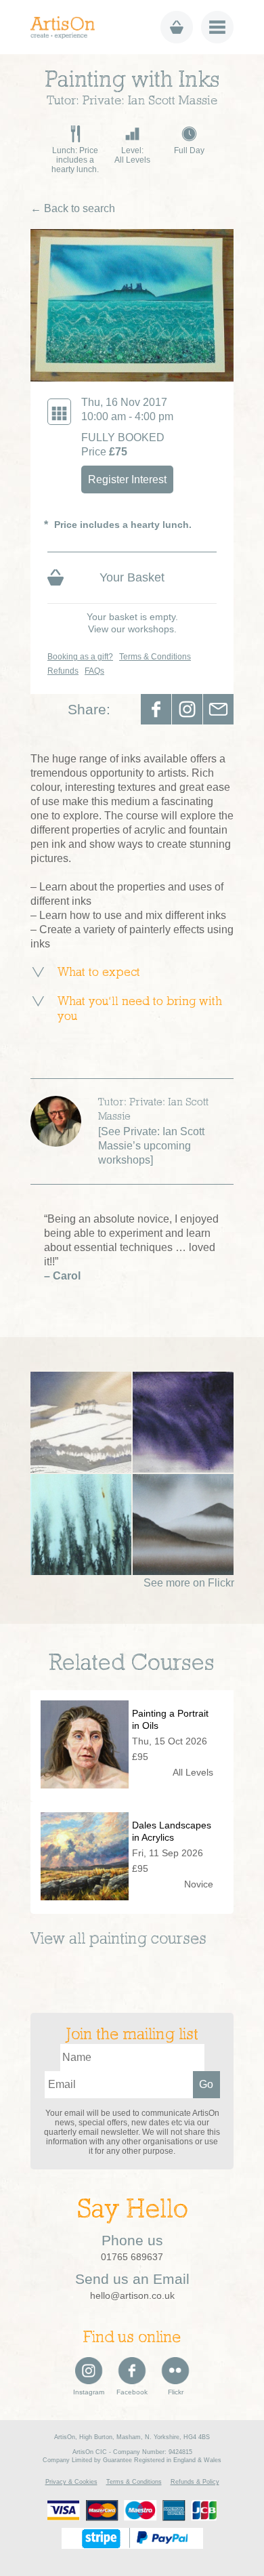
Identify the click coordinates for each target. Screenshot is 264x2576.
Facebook (156, 709)
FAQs (94, 671)
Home (67, 27)
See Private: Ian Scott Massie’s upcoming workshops (151, 1146)
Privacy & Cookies (71, 2482)
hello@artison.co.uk (132, 2295)
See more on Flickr (189, 1583)
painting (118, 1940)
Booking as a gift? (80, 657)
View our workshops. (132, 629)
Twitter (187, 709)
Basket (177, 27)
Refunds (63, 671)
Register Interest (127, 479)
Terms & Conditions (155, 657)
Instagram (89, 2392)
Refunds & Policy (195, 2482)
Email (218, 709)
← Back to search (73, 208)
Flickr (176, 2392)
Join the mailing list (132, 2035)
